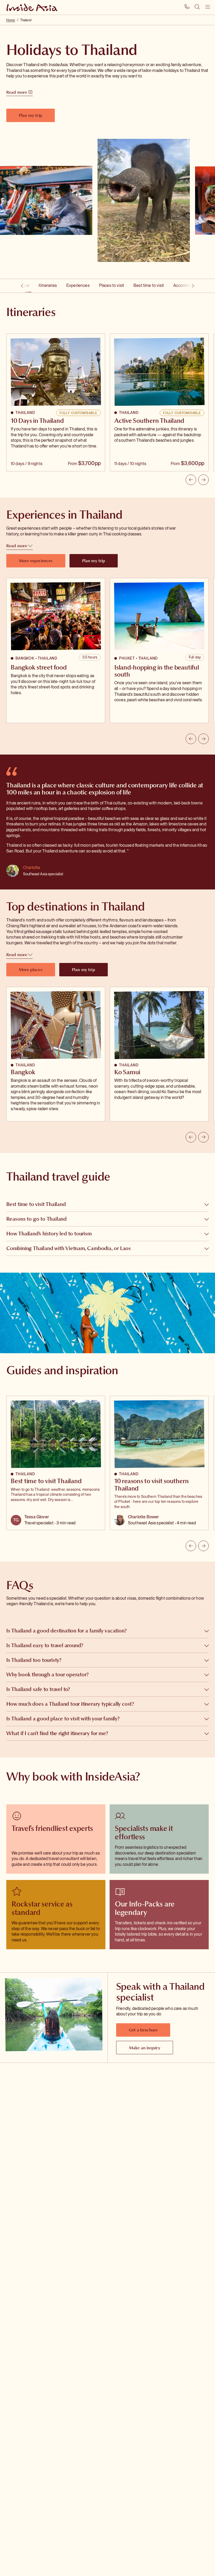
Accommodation (188, 285)
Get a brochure (143, 2030)
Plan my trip (31, 115)
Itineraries (48, 285)
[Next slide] (203, 480)
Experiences (78, 285)
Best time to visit (149, 285)
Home (11, 20)
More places (31, 970)
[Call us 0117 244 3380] (187, 7)
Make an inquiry (145, 2048)
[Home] (33, 7)
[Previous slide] (191, 480)
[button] (107, 1204)
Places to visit (112, 285)
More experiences (36, 561)
